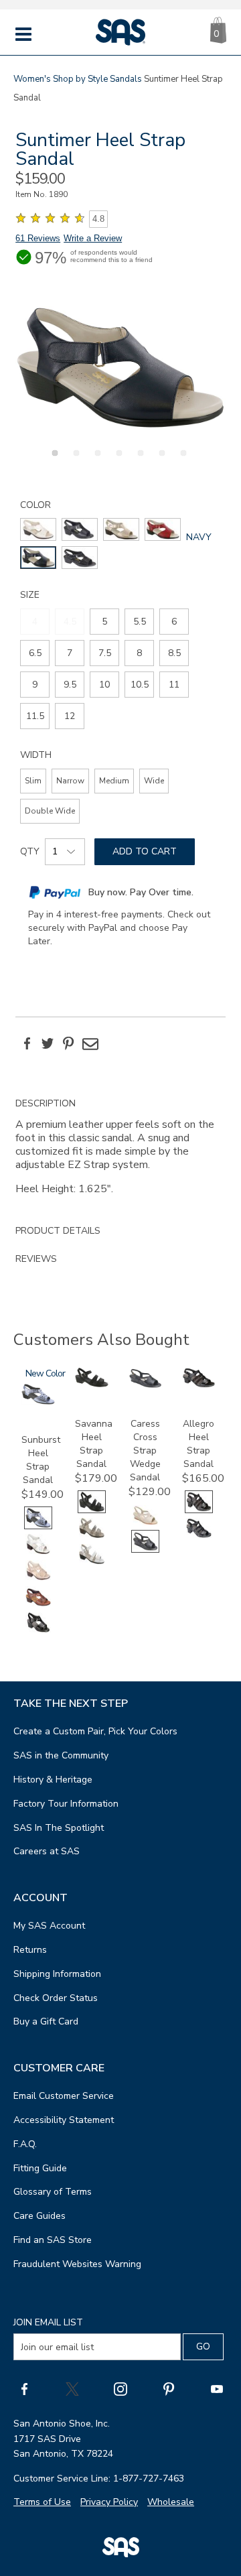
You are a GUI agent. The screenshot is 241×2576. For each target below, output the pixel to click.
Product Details (58, 1231)
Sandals (126, 79)
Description (46, 1103)
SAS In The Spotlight (59, 1828)
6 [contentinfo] (174, 622)
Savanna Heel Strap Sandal (94, 1444)
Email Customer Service (64, 2096)
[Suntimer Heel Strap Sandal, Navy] (120, 368)
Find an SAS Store (53, 2240)
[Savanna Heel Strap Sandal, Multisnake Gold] (92, 1536)
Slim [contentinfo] (33, 781)
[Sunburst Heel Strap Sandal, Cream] (38, 1579)
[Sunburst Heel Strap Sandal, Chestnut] (38, 1605)
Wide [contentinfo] (154, 781)
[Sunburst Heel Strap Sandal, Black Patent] (38, 1631)
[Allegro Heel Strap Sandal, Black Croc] (199, 1536)
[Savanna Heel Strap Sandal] (92, 1384)
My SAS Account (49, 1926)
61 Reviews (38, 238)
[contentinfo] (38, 529)
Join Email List (48, 2322)
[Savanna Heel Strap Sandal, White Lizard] (92, 1562)
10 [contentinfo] (104, 685)
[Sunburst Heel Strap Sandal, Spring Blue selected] (38, 1526)
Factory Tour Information (66, 1804)
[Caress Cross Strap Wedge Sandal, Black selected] (145, 1550)
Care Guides (39, 2216)
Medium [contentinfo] (114, 781)
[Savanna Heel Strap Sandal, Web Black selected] (92, 1510)
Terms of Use (42, 2502)
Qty (30, 851)
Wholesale (171, 2502)
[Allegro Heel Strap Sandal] (199, 1385)
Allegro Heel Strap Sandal (198, 1444)
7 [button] (181, 460)
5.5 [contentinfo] (140, 622)
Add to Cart (145, 851)
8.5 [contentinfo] (174, 653)
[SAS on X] (72, 2388)
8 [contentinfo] (139, 653)
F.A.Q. (25, 2144)
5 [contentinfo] (104, 622)
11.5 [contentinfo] (35, 716)
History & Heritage (53, 1780)
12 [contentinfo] (70, 716)
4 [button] (117, 460)
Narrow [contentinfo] (70, 781)
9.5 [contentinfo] (70, 685)
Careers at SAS (47, 1851)
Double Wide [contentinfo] (50, 811)
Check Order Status (56, 1998)
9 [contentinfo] (35, 685)
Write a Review (93, 238)
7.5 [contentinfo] (105, 653)
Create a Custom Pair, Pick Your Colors (95, 1731)
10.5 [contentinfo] (140, 685)
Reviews (36, 1259)
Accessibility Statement (64, 2120)
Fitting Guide (40, 2168)
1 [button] (53, 460)
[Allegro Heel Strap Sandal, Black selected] (199, 1510)
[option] (120, 368)
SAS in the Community (61, 1755)
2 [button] (74, 460)
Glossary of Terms (53, 2192)
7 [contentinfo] (70, 653)
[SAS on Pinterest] (169, 2388)
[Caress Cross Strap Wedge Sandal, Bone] (145, 1524)
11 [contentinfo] (174, 685)
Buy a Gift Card (46, 2021)
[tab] (120, 1153)
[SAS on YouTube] (217, 2388)
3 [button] (96, 460)
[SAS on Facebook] (24, 2388)
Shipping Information (57, 1974)
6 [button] (160, 460)
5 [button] (139, 460)
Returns (30, 1950)
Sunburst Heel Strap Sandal (41, 1460)
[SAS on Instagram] (120, 2388)
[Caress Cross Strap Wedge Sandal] (145, 1386)
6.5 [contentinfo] (35, 653)
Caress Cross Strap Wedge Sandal (145, 1451)
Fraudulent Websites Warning (77, 2264)
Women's (32, 79)
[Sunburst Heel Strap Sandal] (38, 1402)
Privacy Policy (109, 2502)
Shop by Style (80, 79)
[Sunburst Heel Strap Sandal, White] (38, 1552)
